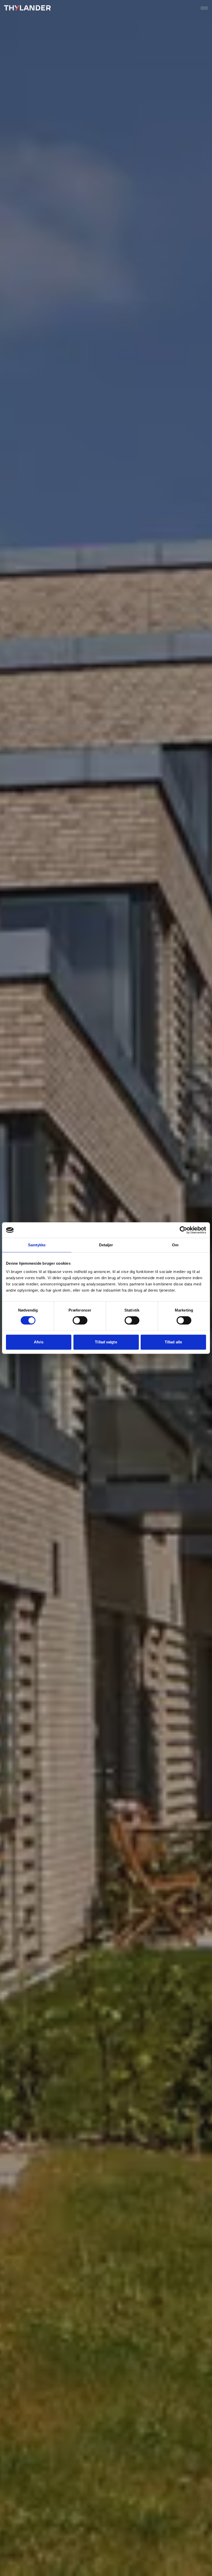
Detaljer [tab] (106, 1245)
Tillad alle (173, 1342)
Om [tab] (175, 1245)
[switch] (80, 1320)
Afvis (39, 1342)
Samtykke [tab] (37, 1245)
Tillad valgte (106, 1342)
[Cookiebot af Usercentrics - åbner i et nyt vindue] (183, 1230)
